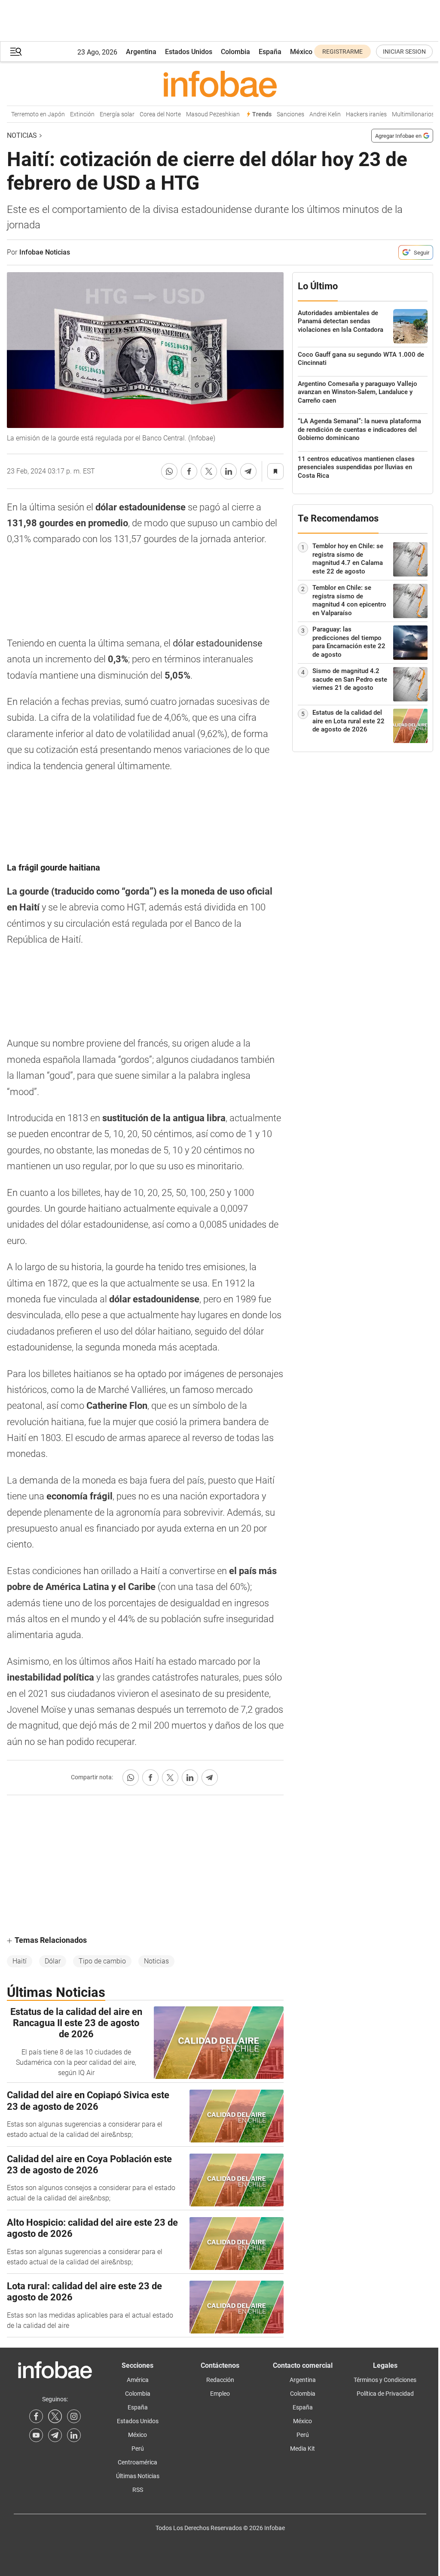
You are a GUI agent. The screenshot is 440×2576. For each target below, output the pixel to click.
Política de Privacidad (385, 2394)
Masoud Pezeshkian (203, 114)
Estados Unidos (189, 52)
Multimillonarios (403, 114)
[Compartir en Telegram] (248, 471)
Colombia (235, 52)
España (270, 52)
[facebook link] (36, 2416)
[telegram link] (55, 2435)
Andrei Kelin (315, 114)
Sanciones (280, 114)
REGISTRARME (342, 52)
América (138, 2380)
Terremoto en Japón (28, 114)
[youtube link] (36, 2435)
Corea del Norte (150, 114)
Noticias (22, 135)
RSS (138, 2490)
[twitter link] (55, 2416)
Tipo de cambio (102, 1961)
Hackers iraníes (356, 114)
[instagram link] (74, 2416)
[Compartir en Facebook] (189, 471)
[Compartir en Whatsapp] (169, 471)
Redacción (220, 2380)
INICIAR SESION (404, 52)
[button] (16, 52)
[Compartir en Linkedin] (229, 471)
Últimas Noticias (138, 2476)
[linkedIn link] (74, 2435)
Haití (20, 1961)
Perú (138, 2449)
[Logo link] (220, 84)
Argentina (141, 52)
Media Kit (302, 2449)
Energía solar (107, 114)
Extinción (72, 114)
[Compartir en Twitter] (209, 471)
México (301, 52)
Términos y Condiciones (385, 2380)
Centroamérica (137, 2462)
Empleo (220, 2394)
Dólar (53, 1961)
